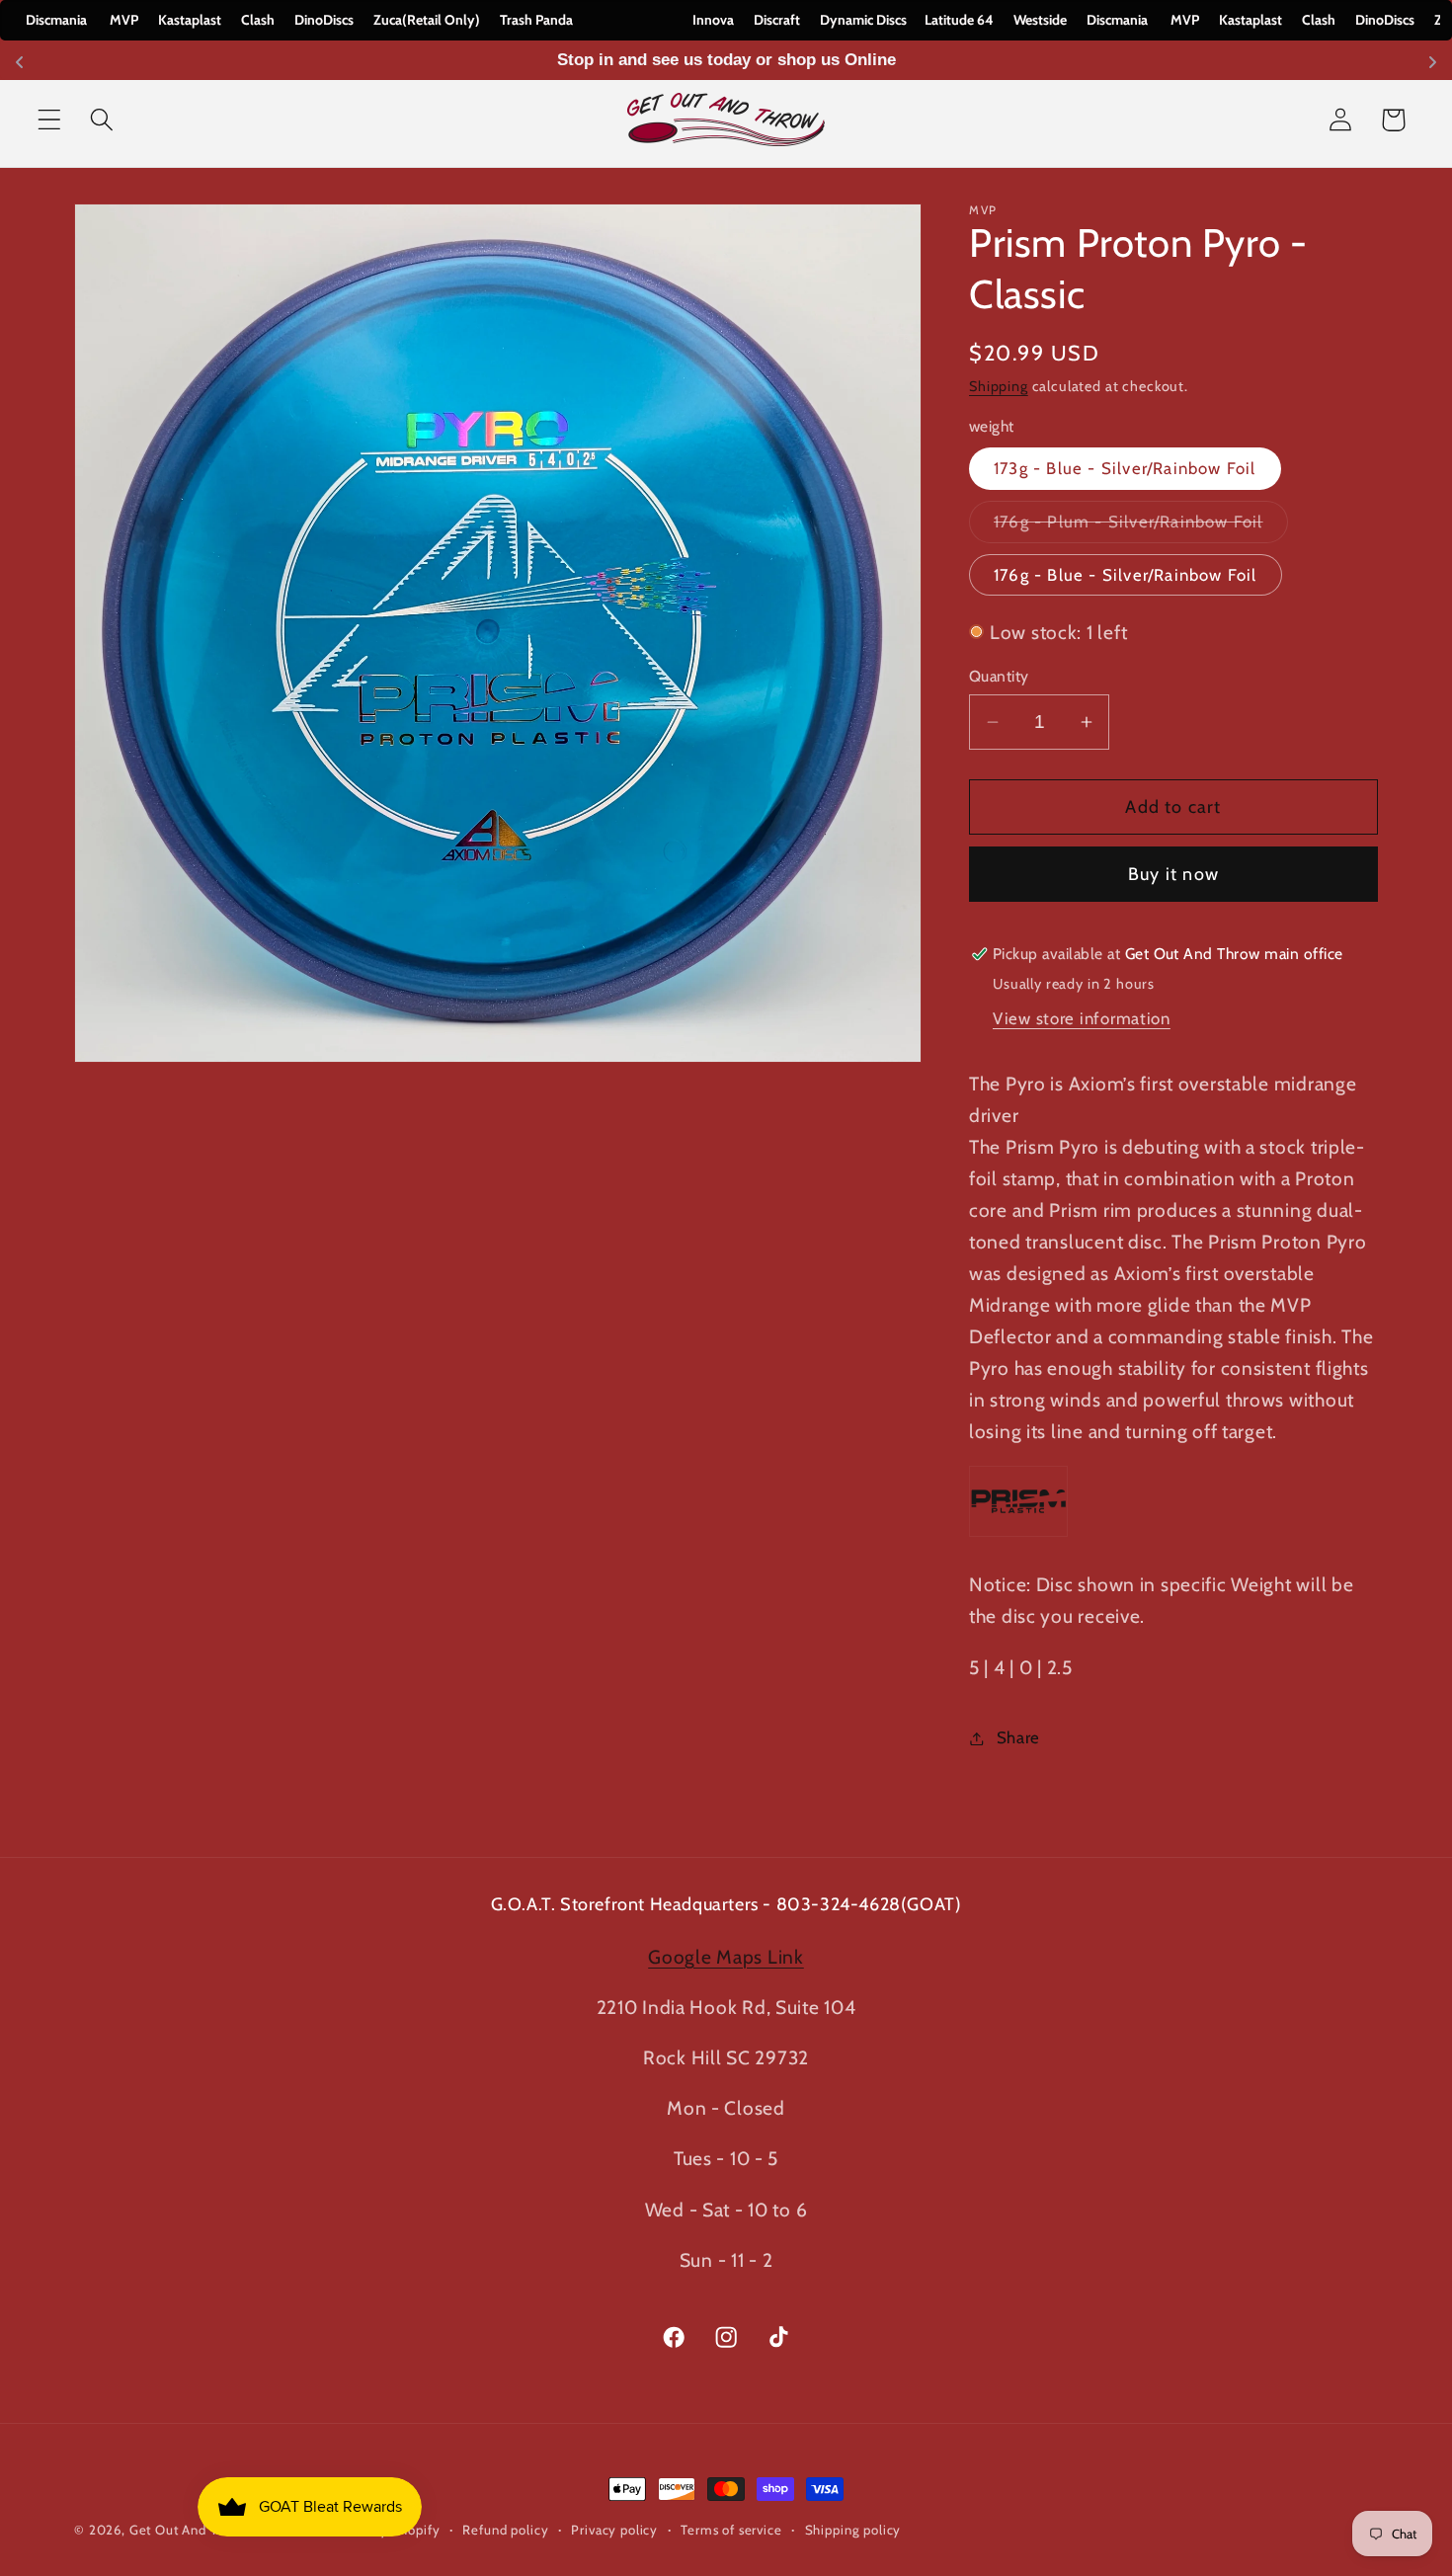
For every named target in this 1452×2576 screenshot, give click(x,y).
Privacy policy (614, 2530)
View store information (1082, 1018)
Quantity (999, 676)
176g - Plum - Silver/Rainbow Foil (1141, 527)
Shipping (999, 386)
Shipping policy (853, 2530)
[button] (50, 120)
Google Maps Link (726, 1957)
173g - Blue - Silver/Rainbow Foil (1125, 469)
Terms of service (731, 2530)
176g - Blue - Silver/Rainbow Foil (1126, 575)
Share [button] (1018, 1737)
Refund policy (505, 2530)
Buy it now (1173, 874)
